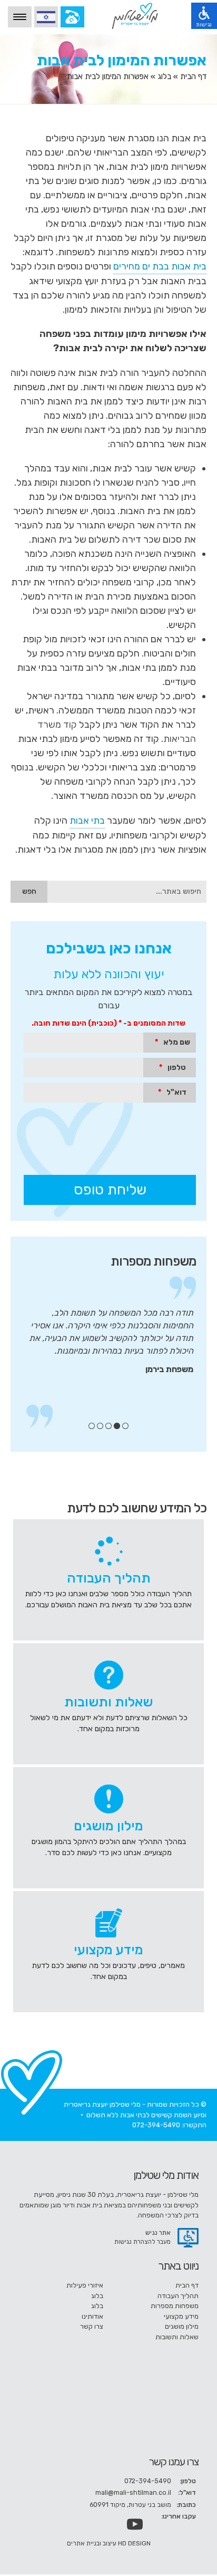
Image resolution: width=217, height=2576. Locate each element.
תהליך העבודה (178, 2296)
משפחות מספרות (153, 1261)
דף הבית (193, 76)
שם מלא (172, 1042)
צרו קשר (92, 2326)
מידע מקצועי (181, 2316)
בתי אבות (87, 821)
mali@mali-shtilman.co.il (133, 2492)
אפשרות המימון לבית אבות (122, 60)
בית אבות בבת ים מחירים (160, 266)
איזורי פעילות (85, 2285)
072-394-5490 (156, 2125)
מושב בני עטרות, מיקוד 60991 (130, 2505)
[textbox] (127, 892)
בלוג (164, 76)
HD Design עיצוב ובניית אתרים (109, 2543)
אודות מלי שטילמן (166, 2175)
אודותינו (92, 2316)
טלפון (172, 1068)
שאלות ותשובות (177, 2337)
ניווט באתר (178, 2266)
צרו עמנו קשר (174, 2462)
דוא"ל (172, 1092)
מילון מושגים (182, 2326)
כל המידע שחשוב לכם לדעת (137, 1508)
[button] (29, 892)
